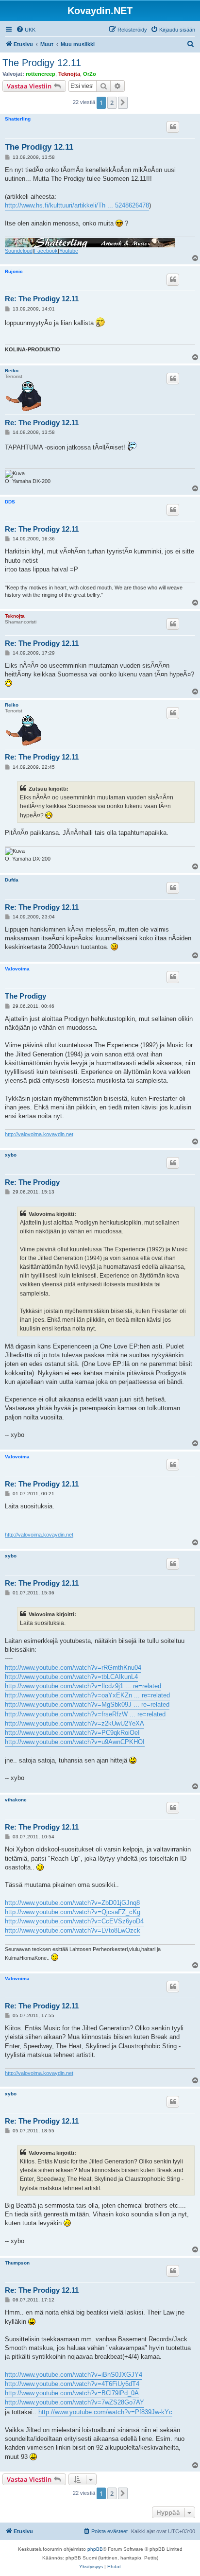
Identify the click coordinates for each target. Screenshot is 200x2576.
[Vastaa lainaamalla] (173, 127)
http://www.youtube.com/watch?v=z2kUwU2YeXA (75, 1723)
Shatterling (18, 119)
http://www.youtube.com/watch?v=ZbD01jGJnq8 (72, 1903)
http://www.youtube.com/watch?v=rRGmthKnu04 (73, 1668)
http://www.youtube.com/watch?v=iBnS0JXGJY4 (74, 2375)
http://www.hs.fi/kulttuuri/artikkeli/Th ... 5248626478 (77, 205)
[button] (123, 103)
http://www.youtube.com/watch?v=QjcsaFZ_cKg (73, 1912)
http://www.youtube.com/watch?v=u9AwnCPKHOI (75, 1742)
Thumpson (17, 2263)
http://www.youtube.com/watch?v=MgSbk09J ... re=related (87, 1704)
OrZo (90, 74)
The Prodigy (25, 996)
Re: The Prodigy (32, 1182)
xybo (11, 1155)
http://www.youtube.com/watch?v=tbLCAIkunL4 (71, 1677)
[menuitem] (26, 30)
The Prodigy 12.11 (42, 63)
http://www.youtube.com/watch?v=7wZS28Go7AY (75, 2402)
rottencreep (41, 74)
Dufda (12, 880)
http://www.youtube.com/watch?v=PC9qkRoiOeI (72, 1733)
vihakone (16, 1800)
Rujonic (14, 271)
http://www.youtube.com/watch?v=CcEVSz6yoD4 (74, 1921)
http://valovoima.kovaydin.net (39, 1134)
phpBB (95, 2549)
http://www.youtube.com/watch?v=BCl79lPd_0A (72, 2393)
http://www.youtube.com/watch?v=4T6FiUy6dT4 (72, 2384)
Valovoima (17, 969)
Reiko (12, 371)
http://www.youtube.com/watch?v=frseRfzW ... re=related (85, 1714)
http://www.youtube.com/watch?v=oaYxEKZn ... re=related (87, 1695)
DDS (10, 502)
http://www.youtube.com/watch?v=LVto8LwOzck (73, 1930)
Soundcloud (19, 251)
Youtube (69, 251)
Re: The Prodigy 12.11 (42, 299)
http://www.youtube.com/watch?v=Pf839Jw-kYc (105, 2412)
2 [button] (112, 103)
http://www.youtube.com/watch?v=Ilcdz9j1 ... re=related (83, 1686)
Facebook (46, 251)
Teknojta (69, 74)
